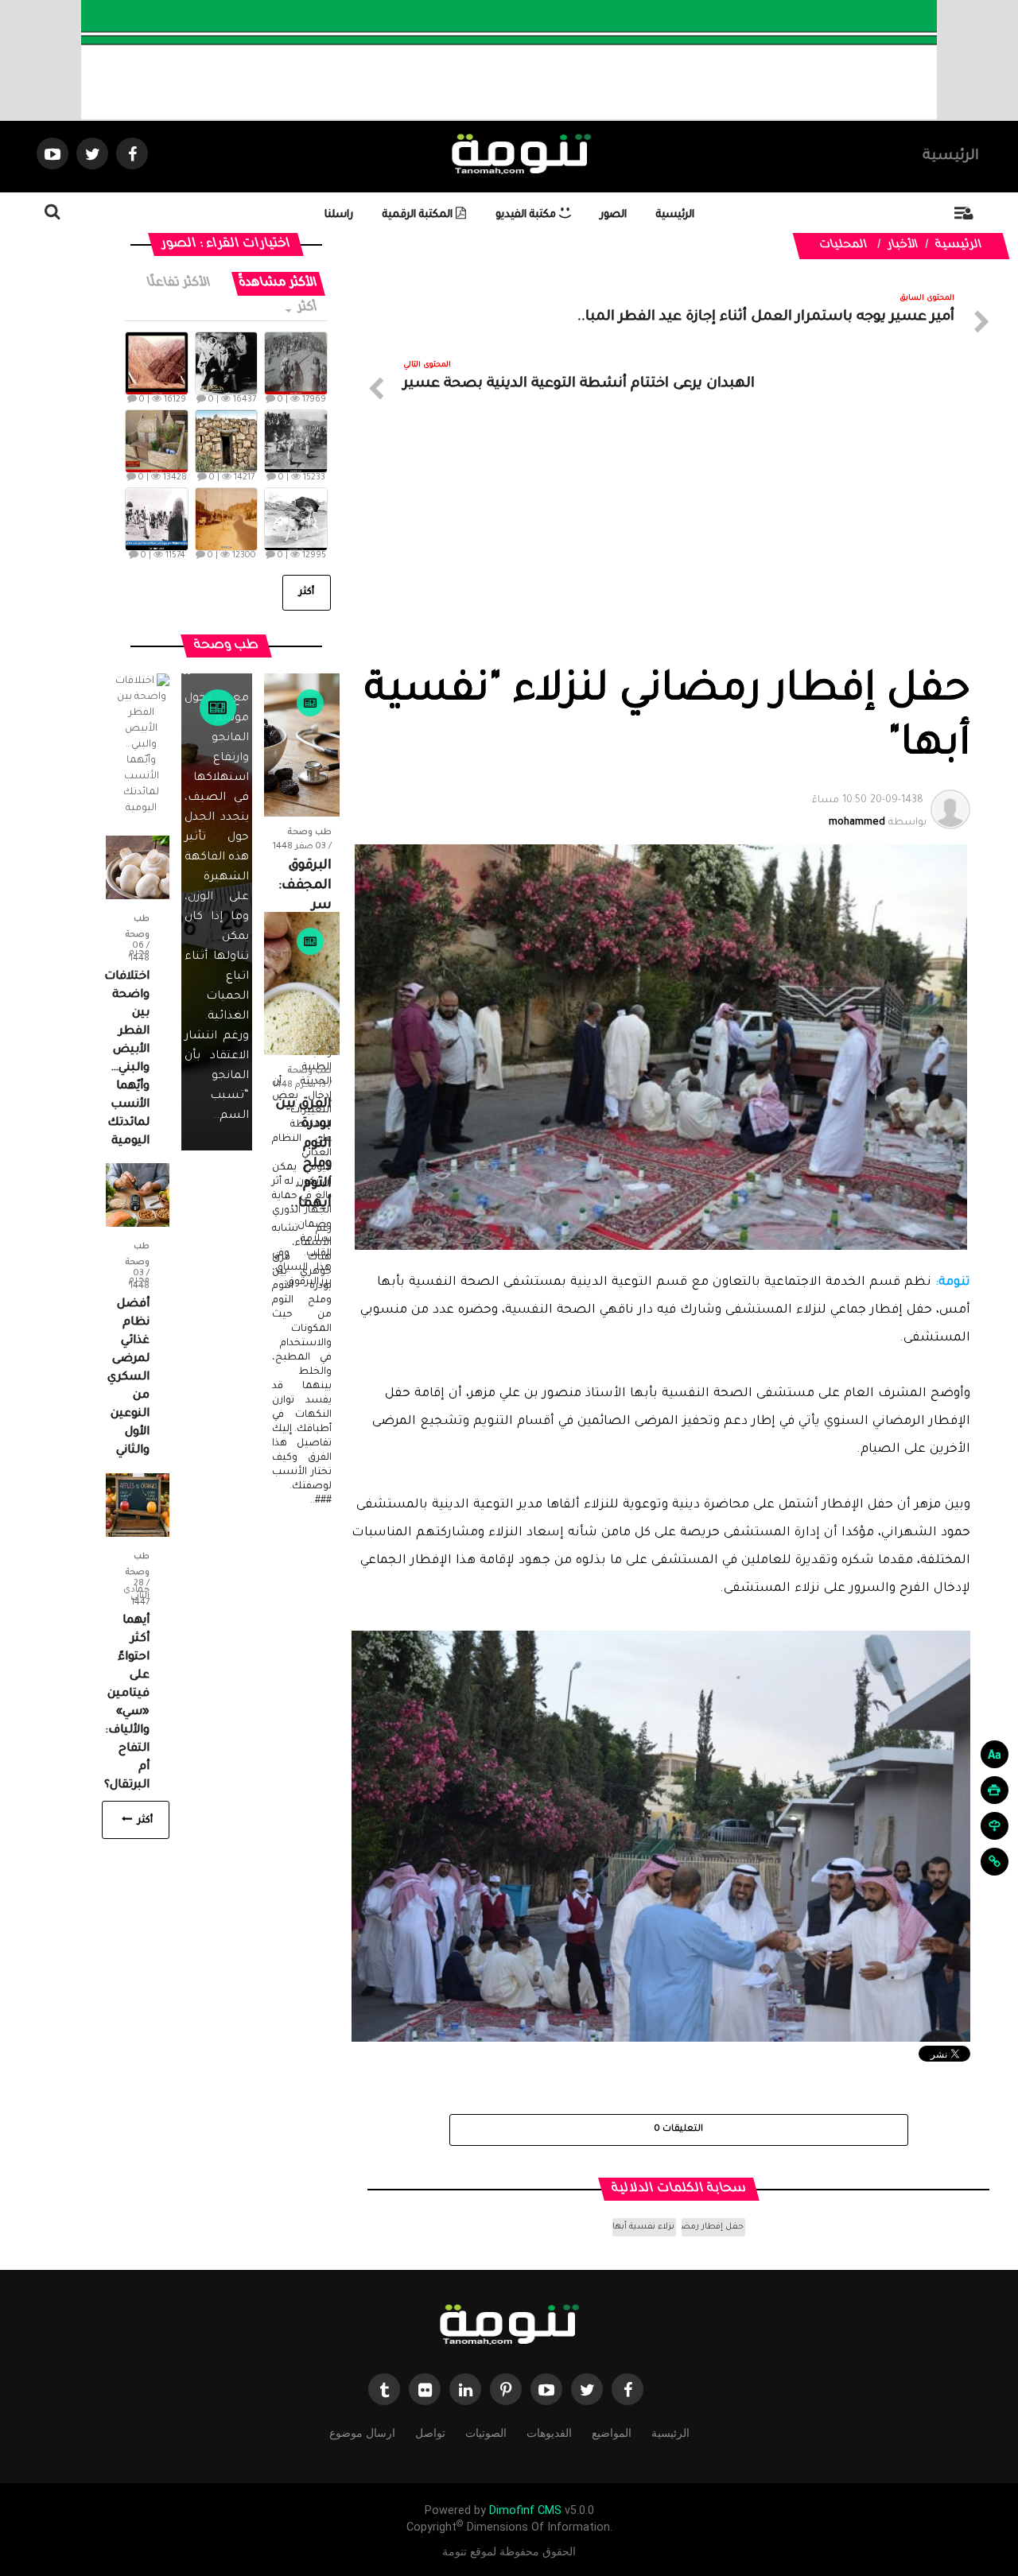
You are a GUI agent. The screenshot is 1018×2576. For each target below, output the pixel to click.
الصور (614, 215)
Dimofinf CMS (525, 2510)
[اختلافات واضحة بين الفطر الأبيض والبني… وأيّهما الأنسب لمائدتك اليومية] (138, 868)
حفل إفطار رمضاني (713, 2227)
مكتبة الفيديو (527, 215)
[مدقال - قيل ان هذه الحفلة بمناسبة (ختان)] (295, 441)
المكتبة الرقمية (419, 215)
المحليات (844, 246)
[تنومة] (509, 2326)
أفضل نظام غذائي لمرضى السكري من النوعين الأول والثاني (128, 1378)
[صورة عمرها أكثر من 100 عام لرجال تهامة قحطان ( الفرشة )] (295, 363)
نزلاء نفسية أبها (643, 2227)
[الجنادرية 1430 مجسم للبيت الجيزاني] (156, 441)
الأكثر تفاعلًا (179, 283)
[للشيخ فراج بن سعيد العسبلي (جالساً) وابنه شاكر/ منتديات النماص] (226, 363)
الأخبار (903, 246)
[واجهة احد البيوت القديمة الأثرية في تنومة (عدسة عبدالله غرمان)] (226, 441)
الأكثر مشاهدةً (278, 283)
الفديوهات (549, 2433)
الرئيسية (951, 157)
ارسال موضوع (362, 2433)
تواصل (430, 2433)
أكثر (306, 308)
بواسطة (869, 812)
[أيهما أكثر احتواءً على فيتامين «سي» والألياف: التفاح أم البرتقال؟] (138, 1506)
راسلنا (339, 215)
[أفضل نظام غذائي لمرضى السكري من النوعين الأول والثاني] (138, 1196)
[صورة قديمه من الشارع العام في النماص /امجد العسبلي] (226, 519)
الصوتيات (486, 2433)
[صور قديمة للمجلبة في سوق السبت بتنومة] (156, 519)
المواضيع (612, 2433)
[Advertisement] (661, 547)
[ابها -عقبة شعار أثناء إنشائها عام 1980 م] (156, 363)
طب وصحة (310, 832)
